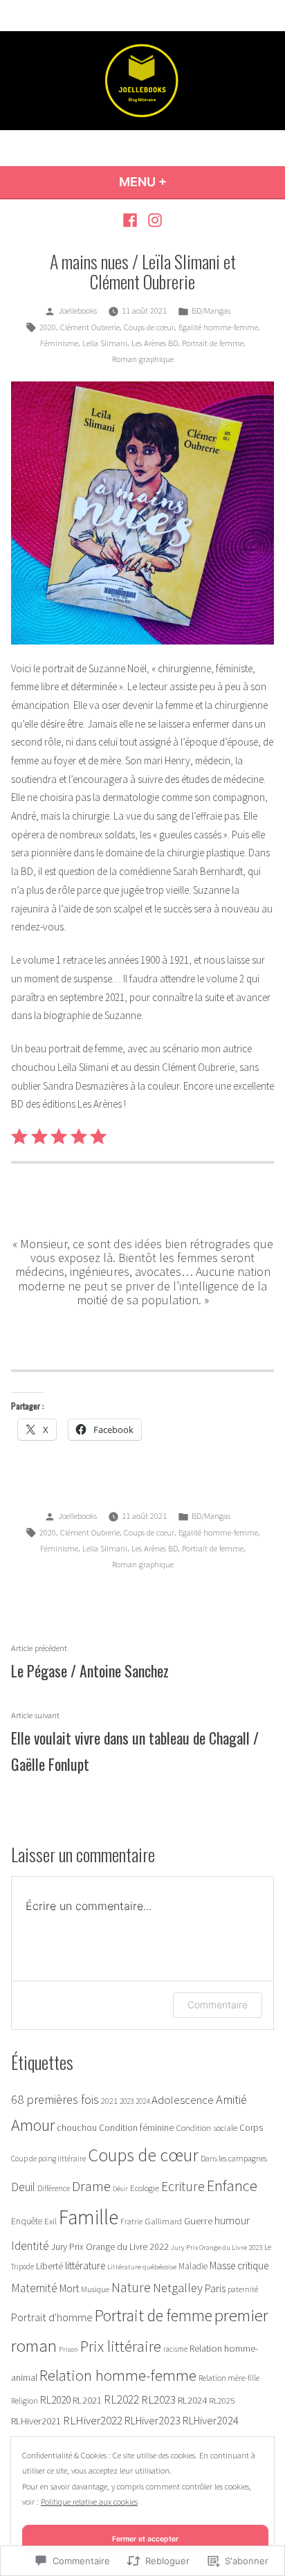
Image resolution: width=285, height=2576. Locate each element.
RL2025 (222, 2400)
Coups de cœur (149, 327)
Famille (89, 2217)
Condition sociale (206, 2128)
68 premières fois (55, 2099)
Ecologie (145, 2188)
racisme (175, 2349)
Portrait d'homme (52, 2317)
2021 (109, 2101)
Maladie (193, 2266)
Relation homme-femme (118, 2375)
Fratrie (131, 2222)
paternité (243, 2289)
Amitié (231, 2099)
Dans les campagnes (234, 2158)
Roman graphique (143, 359)
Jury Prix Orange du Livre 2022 (110, 2247)
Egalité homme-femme (218, 327)
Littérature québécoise (142, 2267)
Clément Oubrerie (90, 327)
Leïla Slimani (105, 343)
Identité (30, 2246)
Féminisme (59, 343)
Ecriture (183, 2186)
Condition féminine (136, 2128)
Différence (54, 2188)
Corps (251, 2128)
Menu (166, 182)
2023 (127, 2101)
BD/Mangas (211, 310)
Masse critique (239, 2266)
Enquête (27, 2221)
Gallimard (163, 2221)
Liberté (49, 2266)
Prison (68, 2349)
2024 (142, 2101)
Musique (95, 2289)
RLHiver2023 (153, 2420)
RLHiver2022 (93, 2420)
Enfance (232, 2186)
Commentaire (218, 2005)
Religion (25, 2401)
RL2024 (192, 2400)
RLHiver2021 (36, 2421)
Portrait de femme (213, 343)
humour (232, 2221)
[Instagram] (153, 220)
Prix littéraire (121, 2346)
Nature (131, 2287)
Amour (33, 2125)
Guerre (198, 2221)
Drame (91, 2186)
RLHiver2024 (211, 2420)
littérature (85, 2266)
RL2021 (87, 2400)
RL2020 (55, 2400)
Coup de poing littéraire (48, 2159)
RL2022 (121, 2399)
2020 (48, 327)
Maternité (34, 2288)
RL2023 (158, 2399)
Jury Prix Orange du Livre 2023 (217, 2248)
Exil (50, 2221)
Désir (120, 2189)
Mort (69, 2288)
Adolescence (183, 2100)
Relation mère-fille (229, 2378)
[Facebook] (132, 220)
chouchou (77, 2127)
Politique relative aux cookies (89, 2502)
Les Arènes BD (155, 343)
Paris (215, 2288)
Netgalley (178, 2288)
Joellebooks (77, 310)
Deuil (23, 2187)
